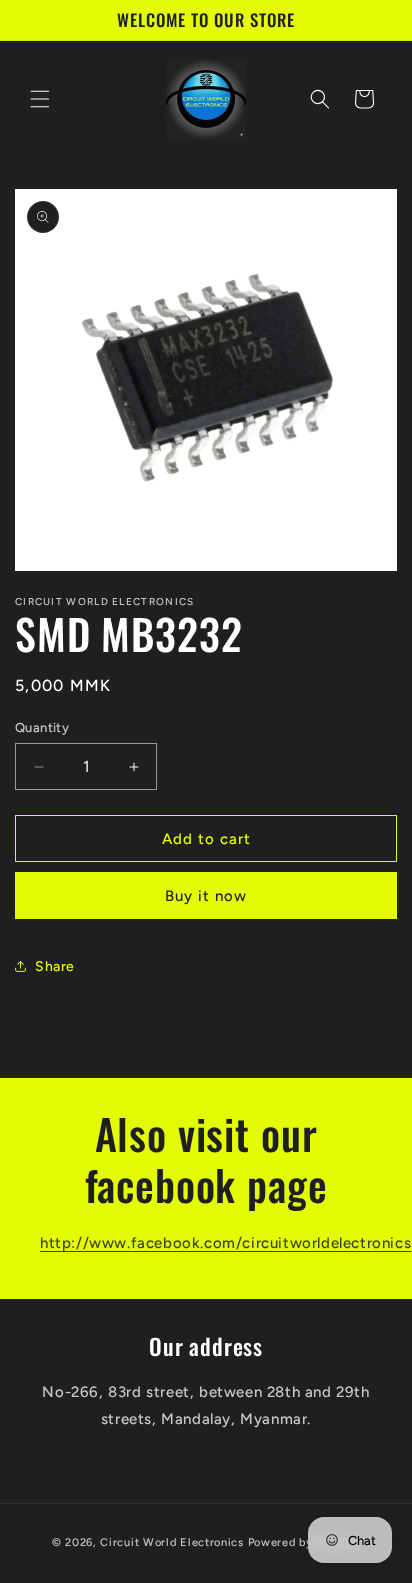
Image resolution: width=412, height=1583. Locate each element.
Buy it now (206, 896)
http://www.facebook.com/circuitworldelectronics (225, 1243)
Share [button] (55, 966)
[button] (40, 99)
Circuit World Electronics (173, 1542)
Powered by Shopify (304, 1542)
